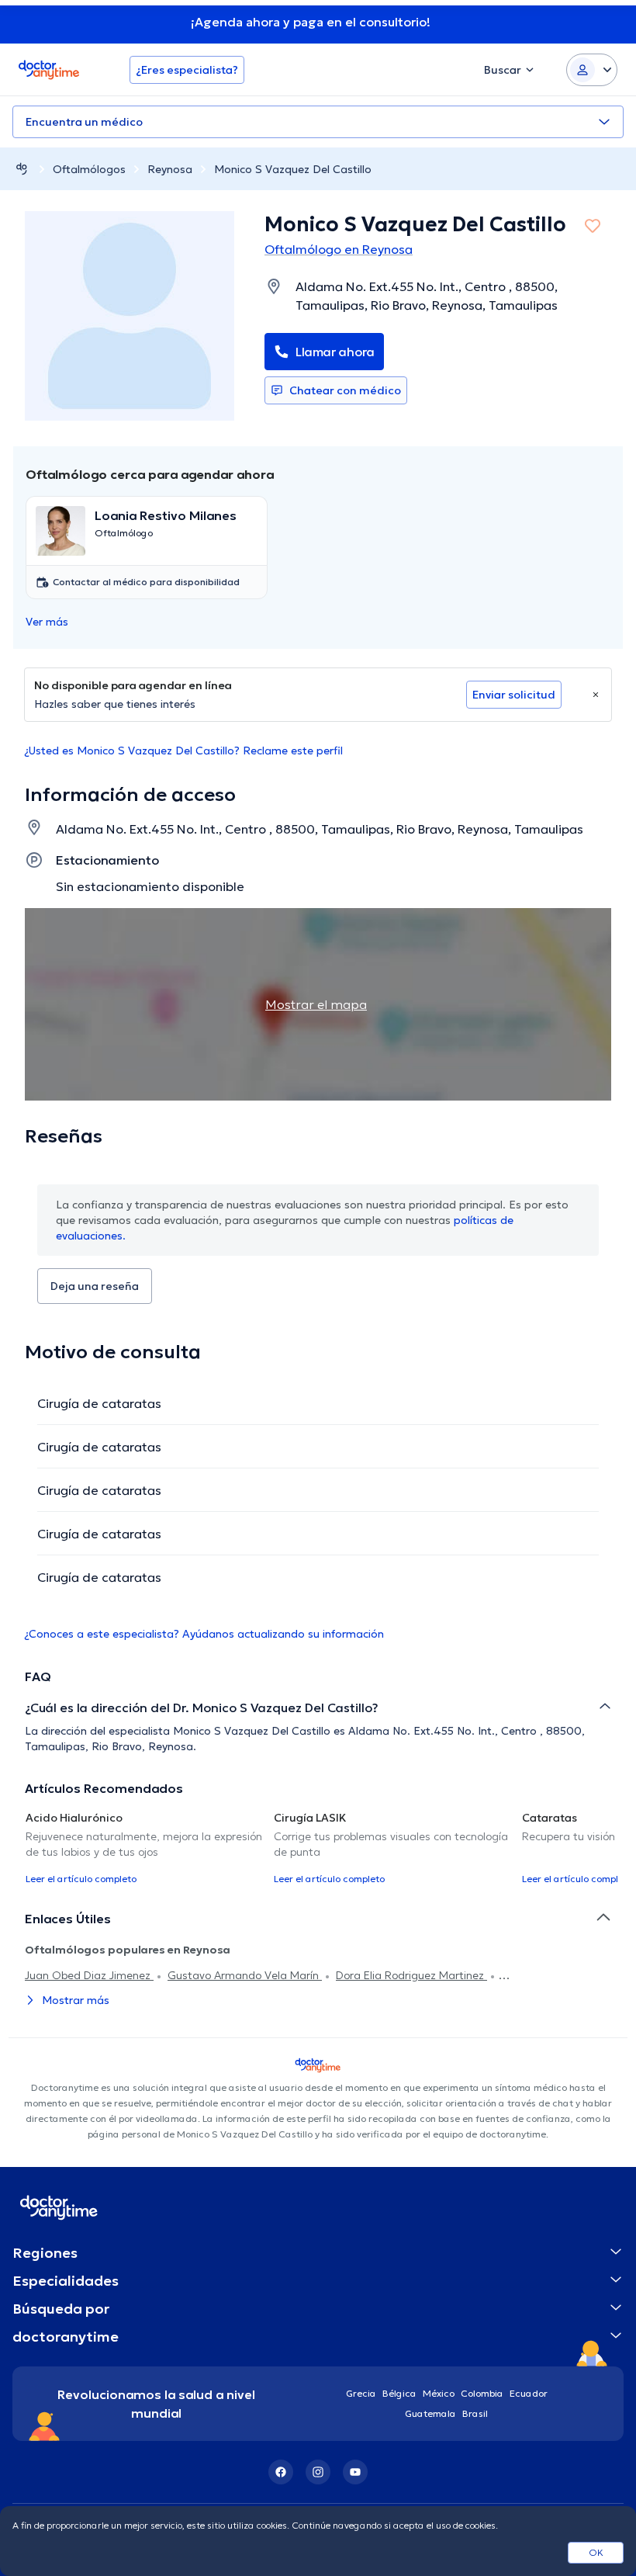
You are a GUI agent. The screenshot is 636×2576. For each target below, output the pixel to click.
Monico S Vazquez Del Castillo (293, 169)
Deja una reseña (95, 1286)
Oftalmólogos (89, 169)
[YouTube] (355, 2472)
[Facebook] (281, 2472)
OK (596, 2552)
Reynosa (170, 169)
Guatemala (430, 2413)
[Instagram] (318, 2472)
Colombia (482, 2393)
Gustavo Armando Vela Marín (245, 1975)
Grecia (361, 2393)
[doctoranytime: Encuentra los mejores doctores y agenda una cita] (22, 169)
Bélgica (399, 2393)
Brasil (475, 2413)
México (439, 2393)
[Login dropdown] (592, 70)
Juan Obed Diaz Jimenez (89, 1975)
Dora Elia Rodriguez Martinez (411, 1975)
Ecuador (529, 2393)
